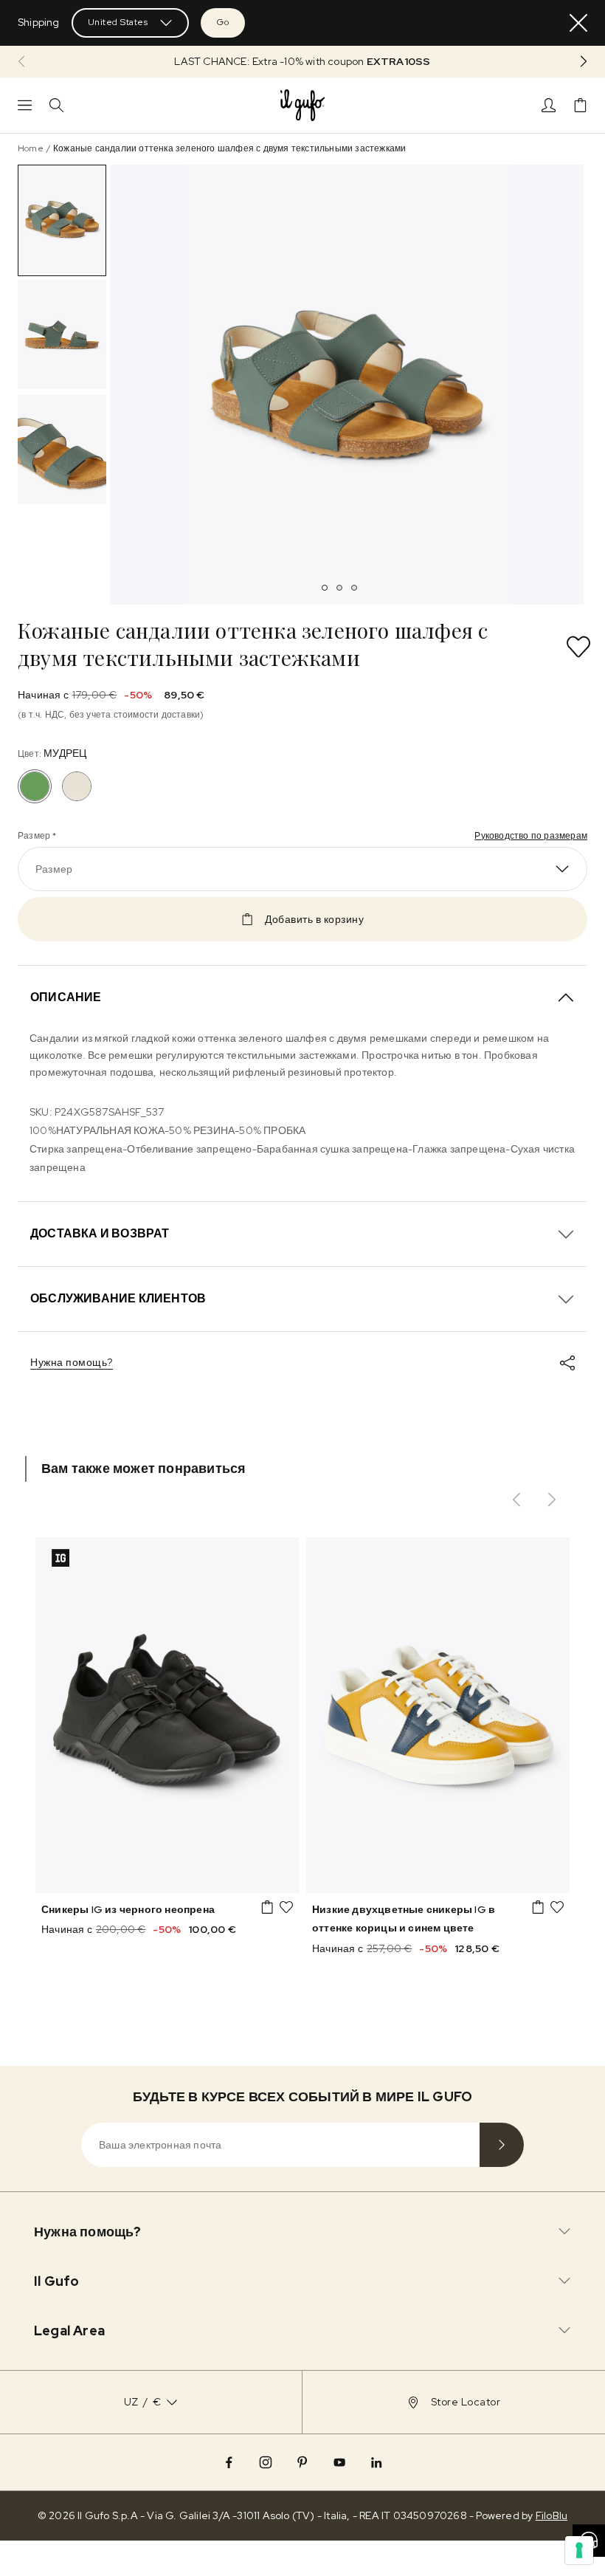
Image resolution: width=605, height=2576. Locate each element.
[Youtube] (339, 2462)
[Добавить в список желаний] (578, 647)
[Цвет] (77, 786)
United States (118, 22)
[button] (302, 62)
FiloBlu (552, 2515)
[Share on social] (567, 1363)
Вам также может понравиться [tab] (144, 1468)
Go (223, 22)
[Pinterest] (302, 2462)
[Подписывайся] (502, 2145)
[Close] (578, 23)
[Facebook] (229, 2462)
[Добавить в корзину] (267, 1907)
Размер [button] (54, 869)
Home (31, 148)
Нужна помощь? (72, 1362)
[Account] (549, 105)
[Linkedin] (376, 2462)
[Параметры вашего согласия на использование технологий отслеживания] (579, 2550)
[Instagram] (266, 2462)
